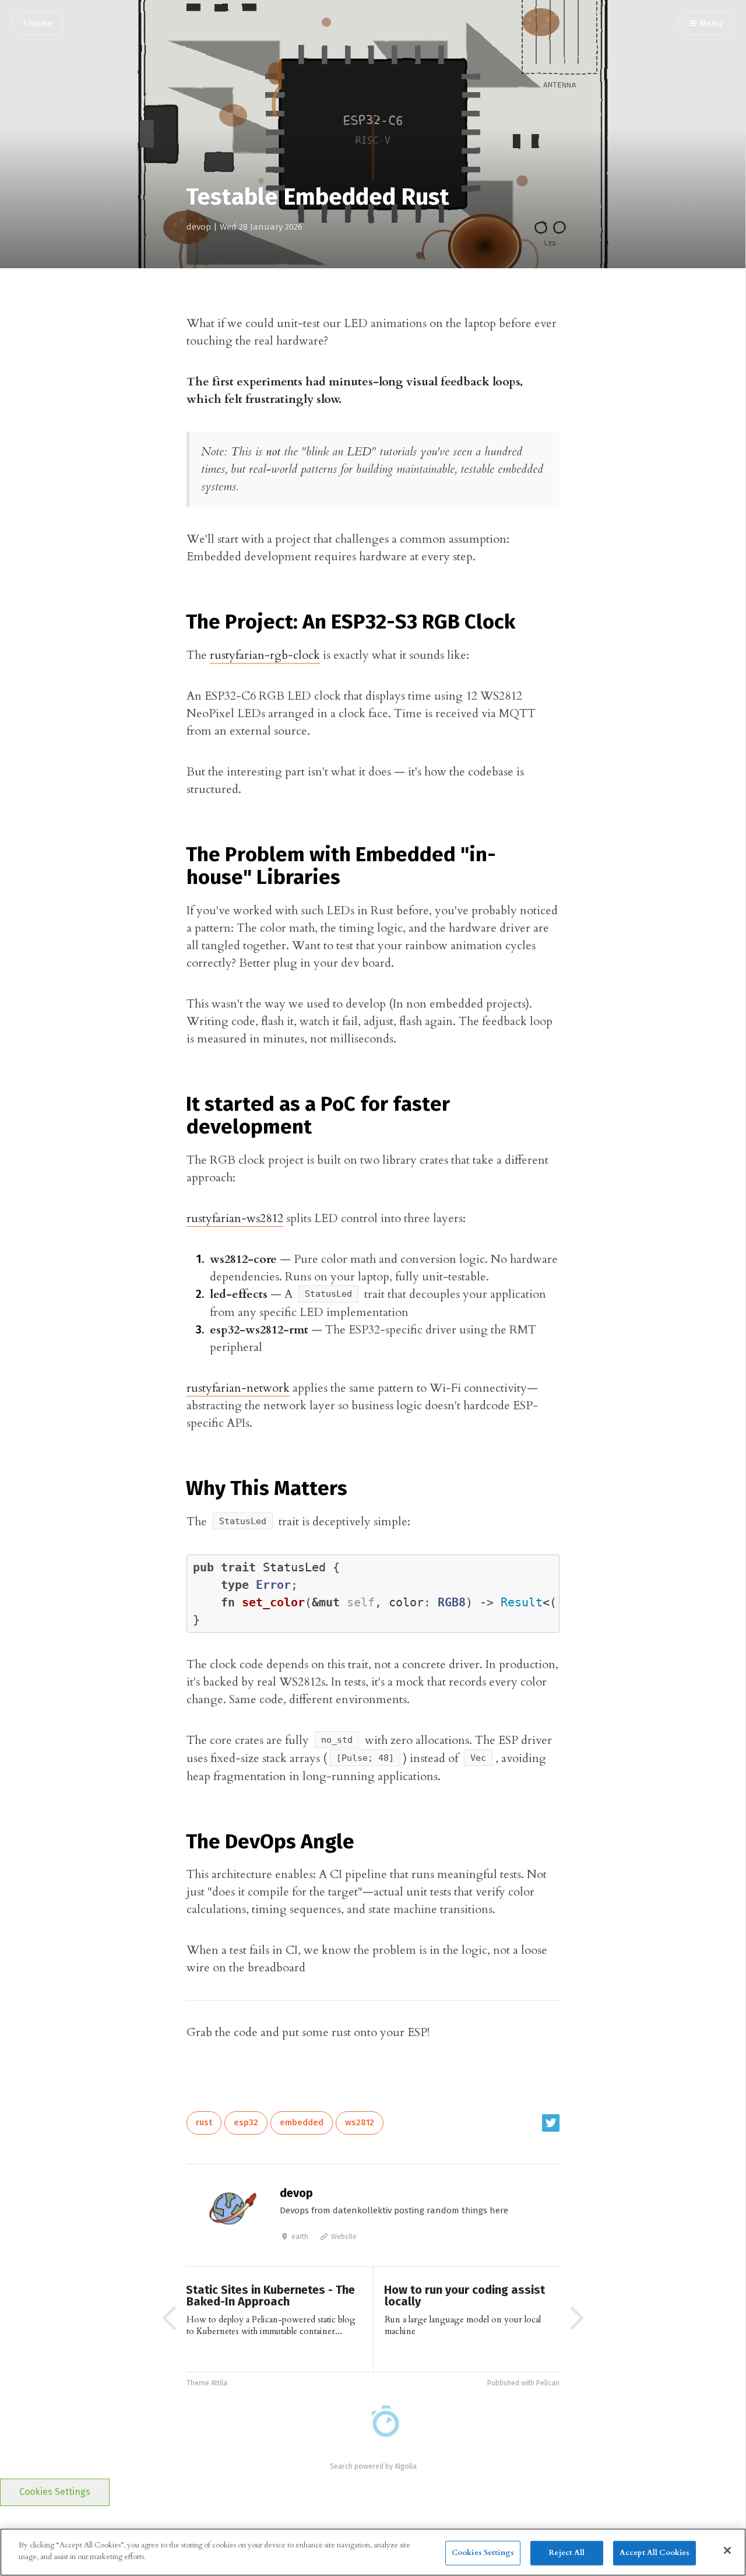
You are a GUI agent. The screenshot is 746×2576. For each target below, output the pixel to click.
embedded (302, 2123)
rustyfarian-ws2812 (235, 1218)
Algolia (406, 2467)
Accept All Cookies (654, 2553)
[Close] (727, 2550)
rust (204, 2123)
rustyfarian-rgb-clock (265, 655)
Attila (219, 2383)
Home (39, 24)
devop (199, 227)
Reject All (566, 2553)
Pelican (548, 2383)
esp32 (246, 2123)
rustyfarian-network (238, 1388)
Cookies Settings (55, 2492)
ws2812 (360, 2123)
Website (343, 2237)
